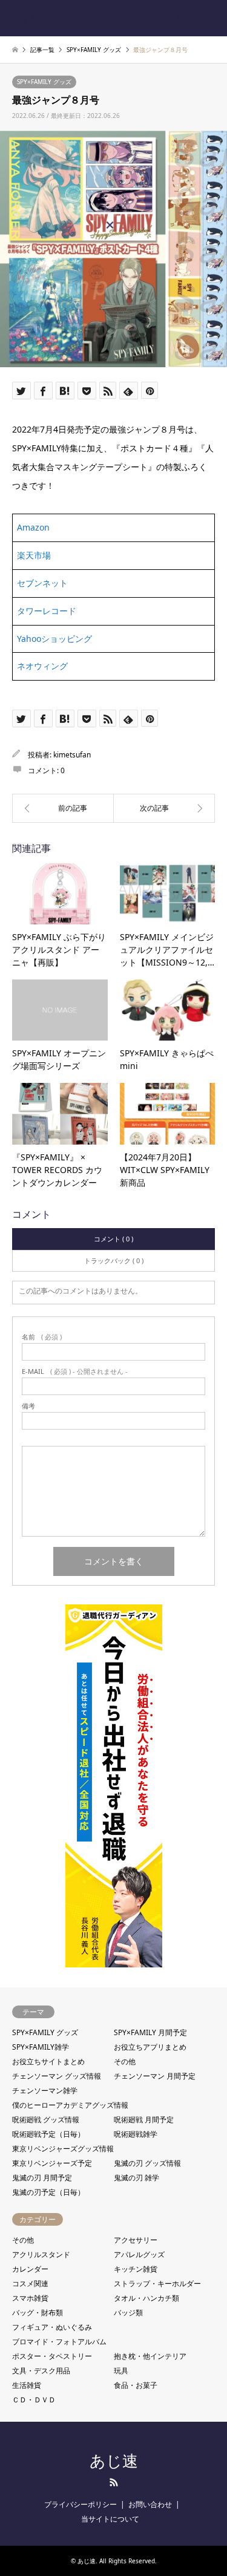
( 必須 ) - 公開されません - (75, 1371)
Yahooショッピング (54, 639)
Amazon (33, 527)
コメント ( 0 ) (113, 1239)
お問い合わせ (150, 2504)
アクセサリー (136, 2240)
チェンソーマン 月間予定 (155, 2076)
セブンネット (42, 583)
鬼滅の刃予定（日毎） (48, 2192)
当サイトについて (110, 2519)
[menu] (209, 18)
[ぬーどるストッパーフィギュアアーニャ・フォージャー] (63, 808)
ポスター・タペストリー (52, 2356)
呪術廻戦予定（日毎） (48, 2134)
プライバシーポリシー (81, 2504)
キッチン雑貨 (136, 2269)
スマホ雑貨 (30, 2298)
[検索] (182, 18)
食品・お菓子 (136, 2385)
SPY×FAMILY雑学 (41, 2047)
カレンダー (30, 2269)
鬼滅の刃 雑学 (137, 2178)
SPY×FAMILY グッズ (44, 82)
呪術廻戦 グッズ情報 (46, 2120)
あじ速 (114, 2461)
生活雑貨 (27, 2385)
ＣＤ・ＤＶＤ (34, 2400)
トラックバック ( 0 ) (114, 1260)
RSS (114, 2482)
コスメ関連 (30, 2283)
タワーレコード (47, 611)
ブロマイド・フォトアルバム (59, 2342)
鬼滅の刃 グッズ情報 (147, 2163)
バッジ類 (128, 2313)
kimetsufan (72, 755)
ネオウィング (42, 666)
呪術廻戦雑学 (136, 2134)
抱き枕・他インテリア (150, 2356)
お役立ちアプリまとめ (150, 2047)
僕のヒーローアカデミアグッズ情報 (70, 2105)
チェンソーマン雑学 (45, 2091)
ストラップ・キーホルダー (157, 2283)
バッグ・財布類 (38, 2313)
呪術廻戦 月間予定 (144, 2120)
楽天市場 (34, 555)
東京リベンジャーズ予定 (52, 2163)
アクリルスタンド (41, 2254)
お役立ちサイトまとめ (48, 2061)
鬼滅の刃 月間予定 (42, 2178)
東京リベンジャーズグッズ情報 (63, 2149)
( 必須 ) (42, 1337)
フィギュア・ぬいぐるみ (52, 2327)
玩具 (121, 2371)
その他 (125, 2061)
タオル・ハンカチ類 (146, 2298)
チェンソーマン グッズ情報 (57, 2076)
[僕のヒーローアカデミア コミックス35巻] (165, 808)
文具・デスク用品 (41, 2371)
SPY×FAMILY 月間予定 (150, 2032)
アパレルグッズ (139, 2254)
